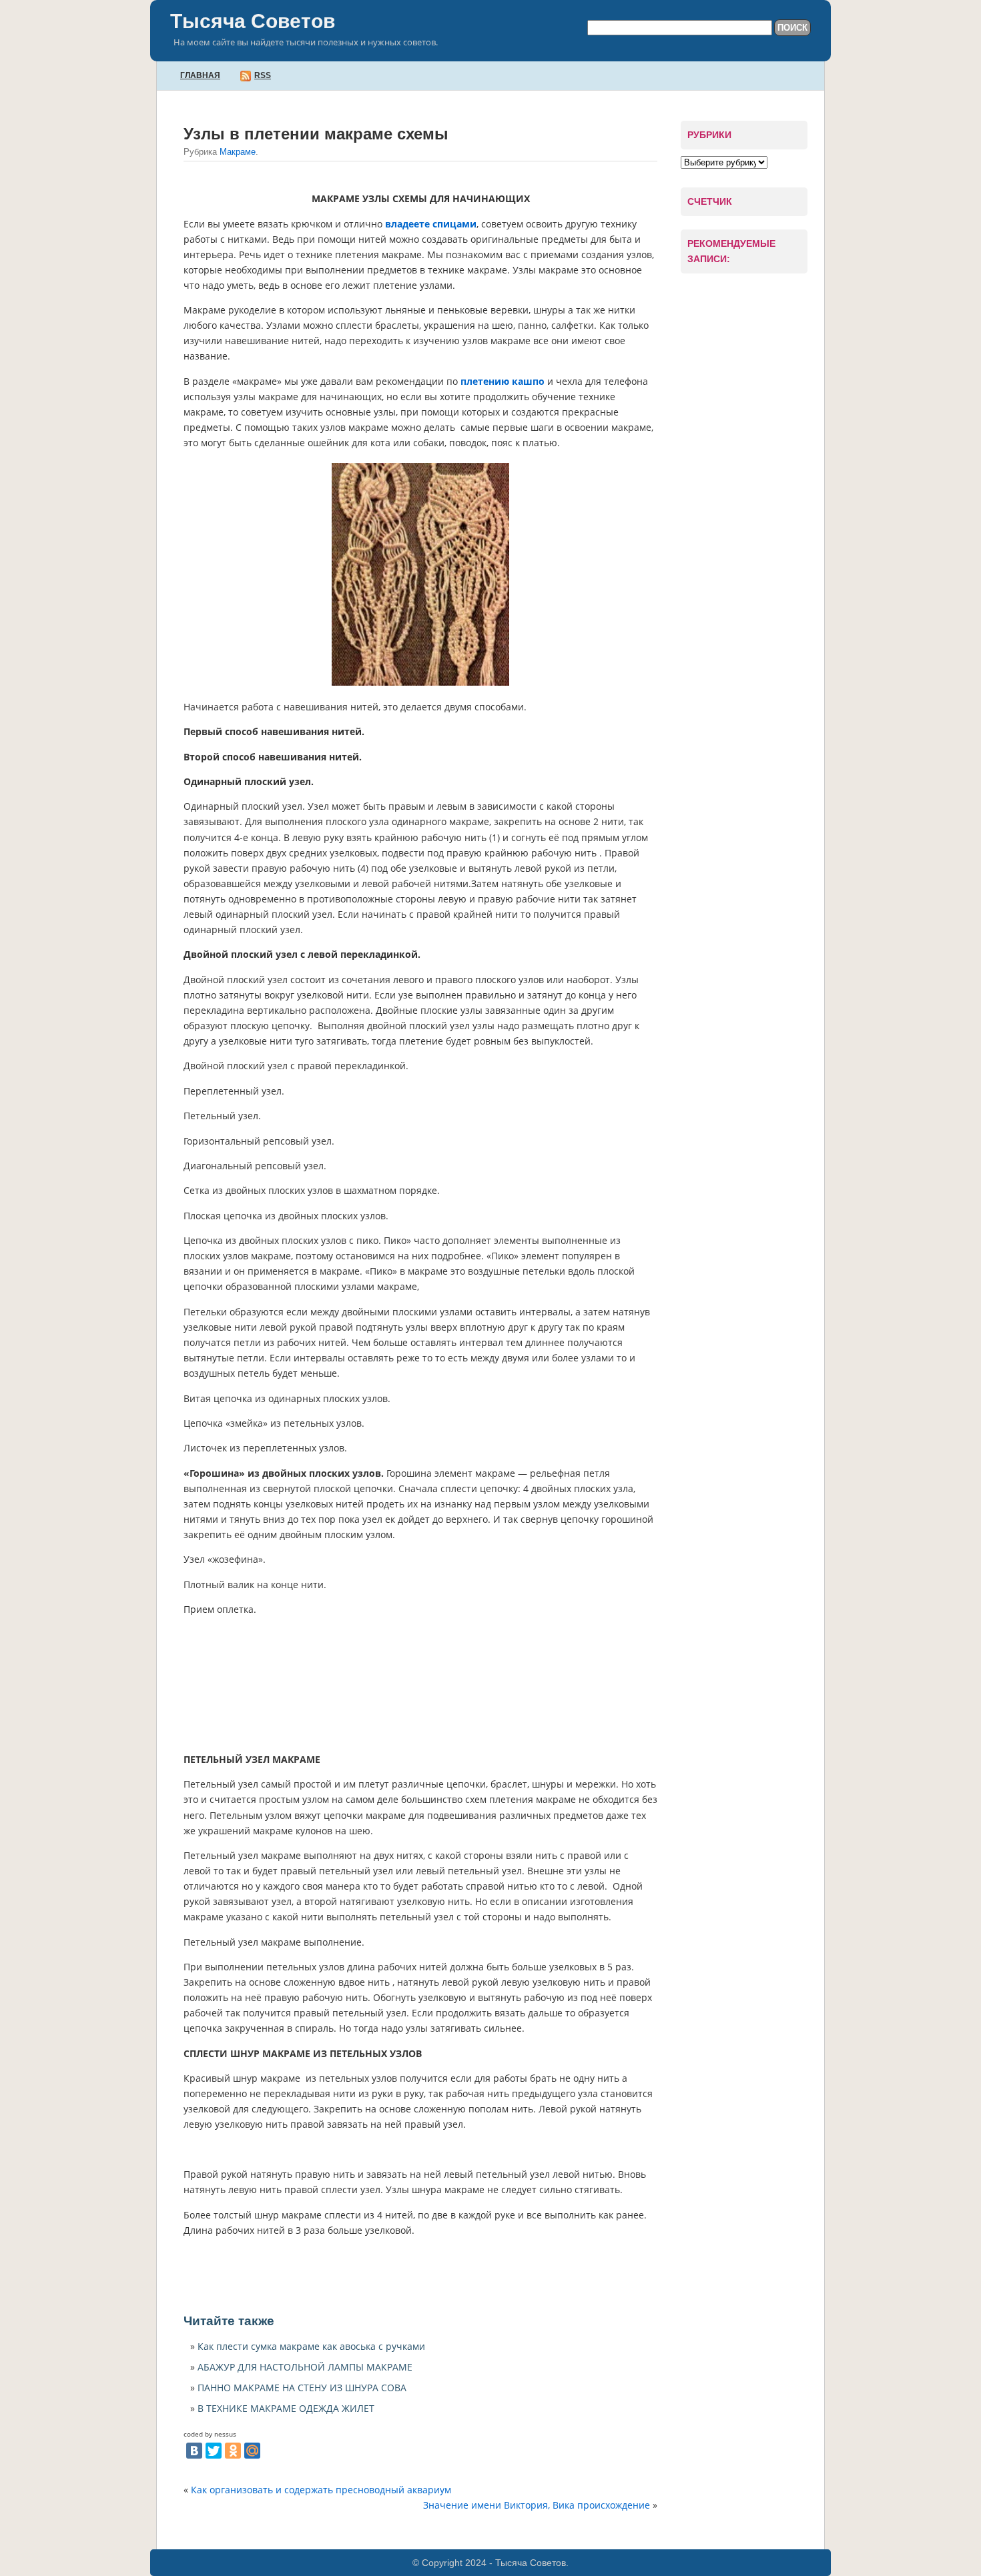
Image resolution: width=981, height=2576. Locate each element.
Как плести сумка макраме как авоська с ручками (311, 2346)
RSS (263, 75)
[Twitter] (214, 2451)
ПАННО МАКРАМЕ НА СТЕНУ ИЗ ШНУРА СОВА (302, 2388)
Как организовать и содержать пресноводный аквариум (321, 2490)
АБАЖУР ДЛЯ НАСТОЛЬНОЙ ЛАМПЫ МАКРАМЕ (305, 2367)
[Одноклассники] (233, 2451)
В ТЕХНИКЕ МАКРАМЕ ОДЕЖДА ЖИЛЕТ (286, 2408)
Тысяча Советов (253, 21)
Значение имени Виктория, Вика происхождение (537, 2505)
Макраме (238, 152)
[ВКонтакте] (194, 2451)
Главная (200, 75)
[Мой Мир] (252, 2451)
